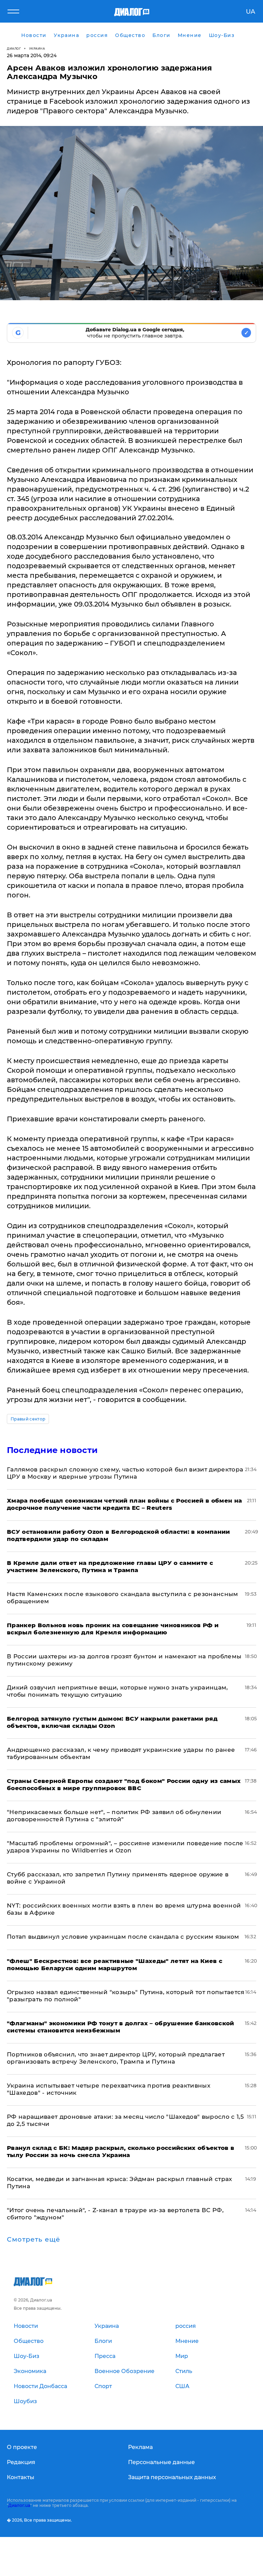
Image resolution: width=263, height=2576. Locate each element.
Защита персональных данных (172, 2477)
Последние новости (52, 1450)
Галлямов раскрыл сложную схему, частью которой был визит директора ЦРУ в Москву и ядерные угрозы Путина (125, 1473)
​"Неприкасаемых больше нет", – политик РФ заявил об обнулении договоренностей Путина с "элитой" (114, 1816)
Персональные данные (161, 2462)
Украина (37, 48)
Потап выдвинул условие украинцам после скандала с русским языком (123, 1937)
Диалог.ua (19, 2505)
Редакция (21, 2462)
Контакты (21, 2477)
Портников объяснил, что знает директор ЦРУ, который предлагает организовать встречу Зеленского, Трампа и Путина (116, 2058)
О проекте (22, 2447)
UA (251, 12)
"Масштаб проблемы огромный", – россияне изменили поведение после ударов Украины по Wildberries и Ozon (125, 1847)
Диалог (14, 48)
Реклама (140, 2447)
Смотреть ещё (34, 2240)
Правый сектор (28, 1419)
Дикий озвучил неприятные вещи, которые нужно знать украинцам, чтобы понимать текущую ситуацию (117, 1691)
